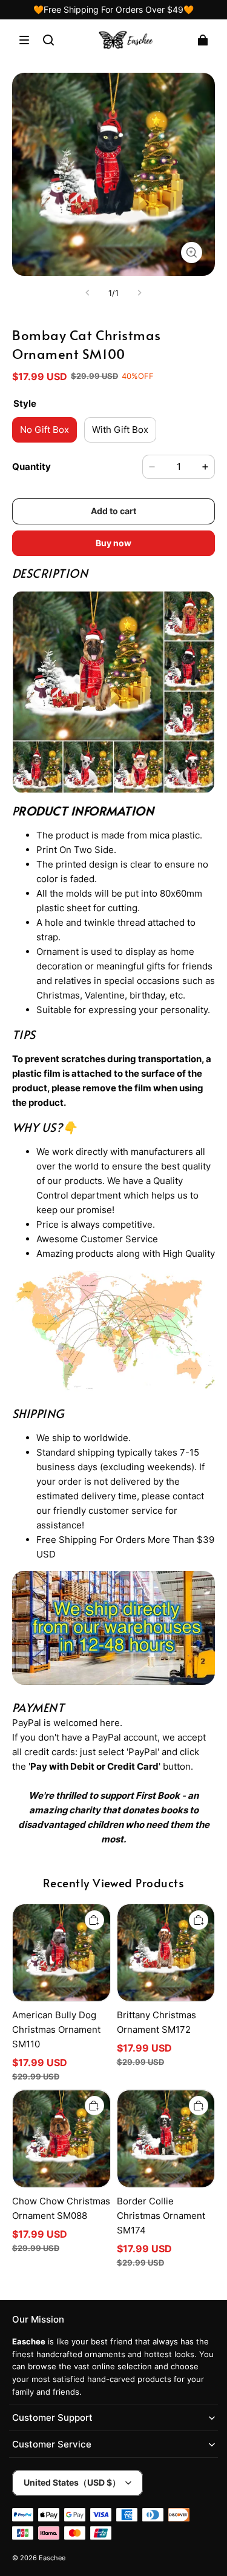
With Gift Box (120, 430)
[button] (24, 40)
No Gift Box (44, 430)
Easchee (52, 2558)
